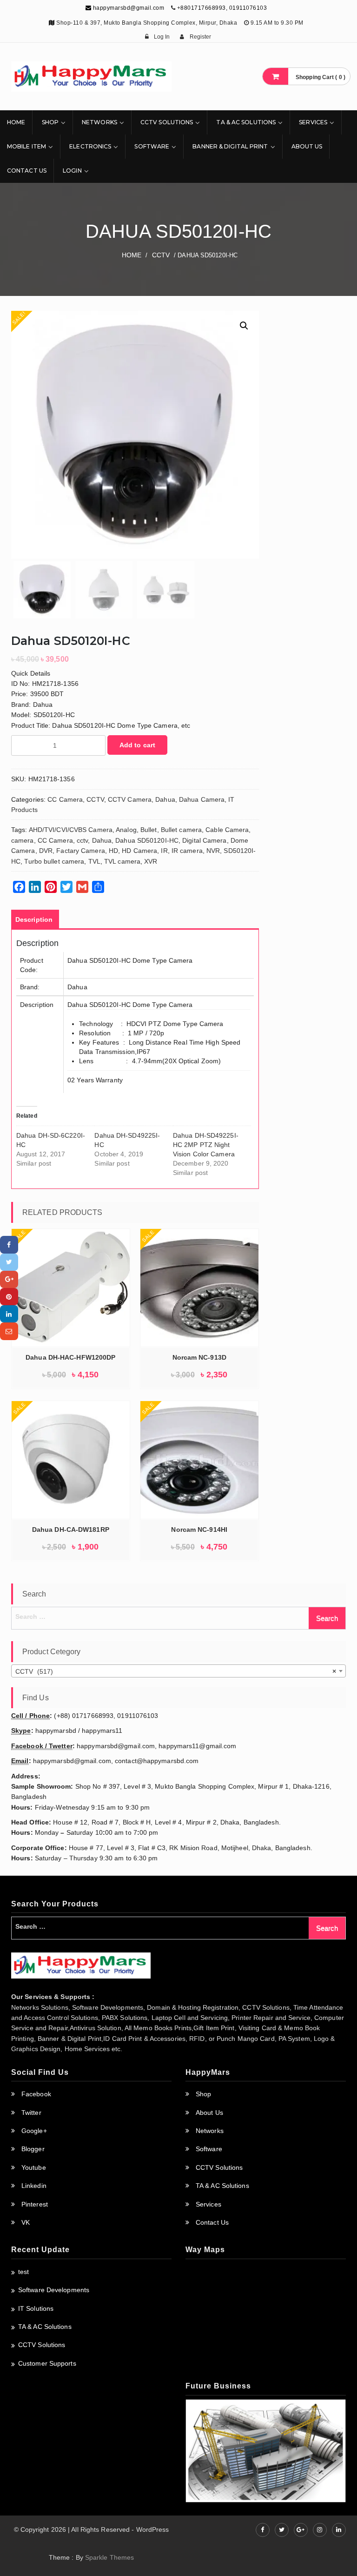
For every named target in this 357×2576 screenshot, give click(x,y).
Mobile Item (26, 146)
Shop (50, 122)
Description (34, 919)
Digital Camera (204, 840)
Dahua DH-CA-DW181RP (71, 1529)
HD (113, 851)
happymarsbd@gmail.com (128, 8)
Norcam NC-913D (199, 1357)
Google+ (34, 2131)
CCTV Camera (130, 799)
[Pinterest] (9, 1297)
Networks (99, 122)
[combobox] (178, 1671)
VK (26, 2222)
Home (16, 122)
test (23, 2272)
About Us (307, 146)
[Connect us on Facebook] (263, 2530)
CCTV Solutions (167, 122)
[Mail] (9, 1331)
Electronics (90, 146)
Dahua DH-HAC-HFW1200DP (70, 1357)
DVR (46, 851)
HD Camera (139, 851)
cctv (82, 840)
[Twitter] (9, 1262)
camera (23, 840)
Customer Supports (47, 2363)
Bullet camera (181, 830)
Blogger (33, 2149)
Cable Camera (227, 830)
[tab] (34, 919)
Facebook (36, 2094)
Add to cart (137, 745)
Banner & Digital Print (230, 146)
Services (313, 122)
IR (164, 851)
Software (152, 146)
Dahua (165, 799)
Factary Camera (80, 851)
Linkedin (34, 2186)
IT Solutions (36, 2308)
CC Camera (65, 799)
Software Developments (54, 2290)
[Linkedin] (9, 1314)
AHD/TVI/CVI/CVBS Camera (71, 830)
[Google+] (9, 1279)
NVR (213, 851)
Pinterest (35, 2204)
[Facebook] (9, 1244)
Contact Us (27, 171)
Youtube (34, 2167)
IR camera (187, 851)
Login (72, 171)
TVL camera (122, 861)
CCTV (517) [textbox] (176, 1671)
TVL (94, 861)
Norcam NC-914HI (199, 1529)
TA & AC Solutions (246, 122)
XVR (151, 861)
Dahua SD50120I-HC (147, 840)
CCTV (161, 255)
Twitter (31, 2113)
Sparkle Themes (109, 2557)
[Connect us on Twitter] (282, 2530)
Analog (126, 830)
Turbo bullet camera (54, 861)
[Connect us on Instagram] (320, 2530)
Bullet (149, 830)
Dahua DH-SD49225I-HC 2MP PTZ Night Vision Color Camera (206, 1145)
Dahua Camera (202, 799)
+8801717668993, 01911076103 (222, 8)
